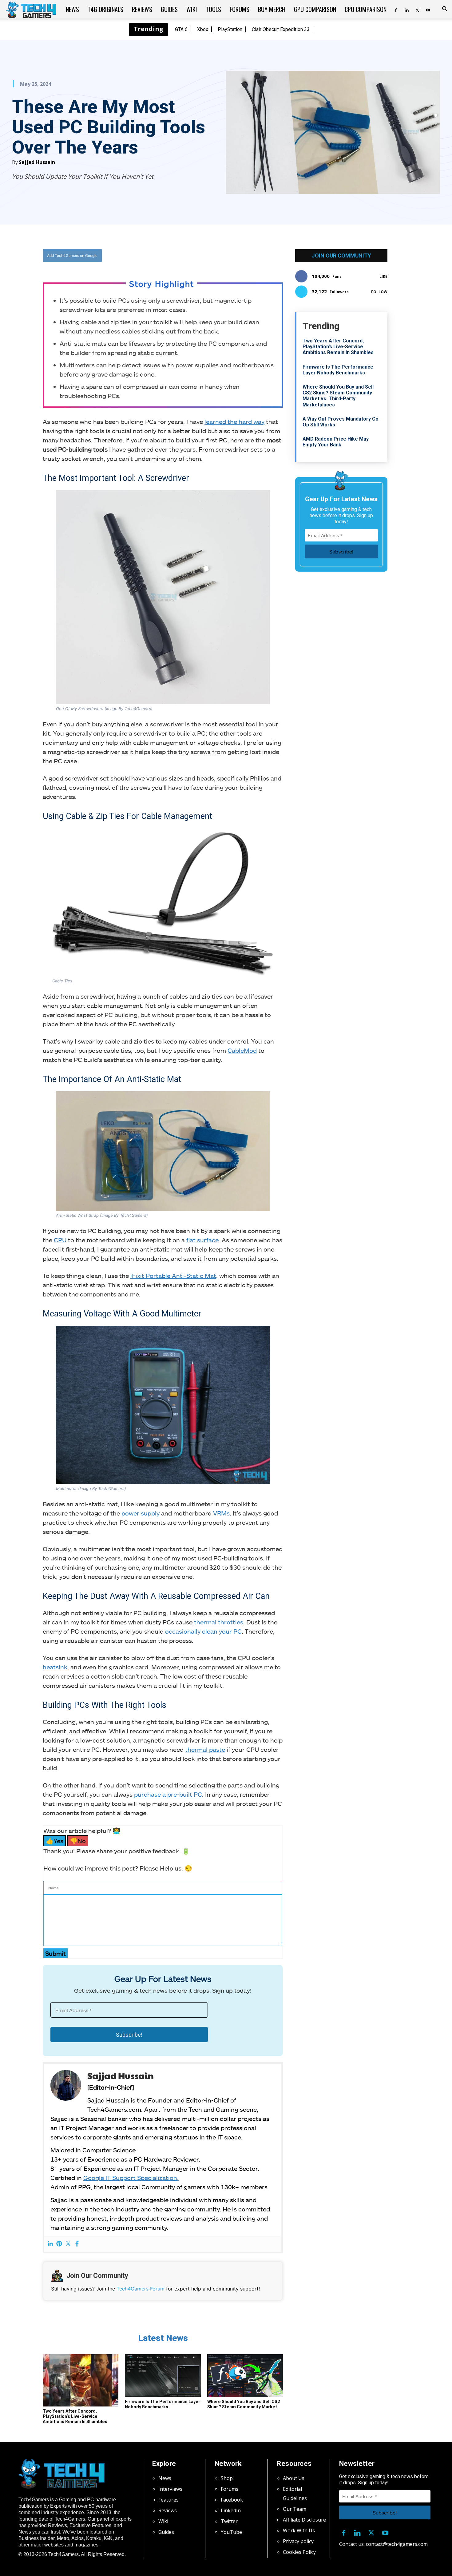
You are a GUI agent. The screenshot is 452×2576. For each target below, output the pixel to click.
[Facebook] (396, 9)
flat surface (202, 1240)
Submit (56, 1953)
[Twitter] (417, 9)
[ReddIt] (211, 255)
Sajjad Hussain (37, 162)
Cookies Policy (299, 2552)
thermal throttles (219, 1622)
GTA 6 (181, 29)
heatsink (55, 1667)
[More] (225, 255)
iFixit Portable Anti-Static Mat (173, 1276)
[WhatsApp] (197, 255)
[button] (445, 10)
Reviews (142, 9)
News (72, 9)
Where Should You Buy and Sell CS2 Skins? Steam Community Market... (244, 2404)
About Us (294, 2478)
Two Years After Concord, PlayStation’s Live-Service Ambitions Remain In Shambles (75, 2416)
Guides (169, 9)
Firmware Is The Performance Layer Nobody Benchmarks (163, 2404)
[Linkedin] (406, 9)
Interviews (170, 2489)
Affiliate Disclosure (304, 2520)
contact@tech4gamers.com (397, 2544)
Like (383, 276)
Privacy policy (298, 2541)
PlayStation (230, 29)
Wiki (192, 9)
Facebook (232, 2500)
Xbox (203, 29)
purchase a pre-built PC (168, 1794)
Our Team (295, 2509)
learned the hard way (234, 421)
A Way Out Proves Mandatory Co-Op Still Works (341, 422)
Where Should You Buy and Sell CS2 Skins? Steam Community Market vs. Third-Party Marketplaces (338, 396)
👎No (78, 1841)
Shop (227, 2478)
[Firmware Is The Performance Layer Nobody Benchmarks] (163, 2376)
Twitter (229, 2521)
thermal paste (205, 1749)
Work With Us (299, 2530)
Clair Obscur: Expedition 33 (281, 29)
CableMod (242, 1050)
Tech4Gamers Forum (141, 2289)
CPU (60, 1240)
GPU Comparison (315, 9)
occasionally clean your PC (203, 1631)
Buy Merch (272, 9)
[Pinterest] (59, 2244)
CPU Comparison (366, 9)
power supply (141, 1513)
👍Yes (55, 1841)
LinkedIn (231, 2510)
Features (169, 2500)
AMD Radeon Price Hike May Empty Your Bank (336, 442)
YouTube (231, 2532)
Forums (240, 9)
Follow (379, 292)
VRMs (221, 1513)
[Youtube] (428, 9)
